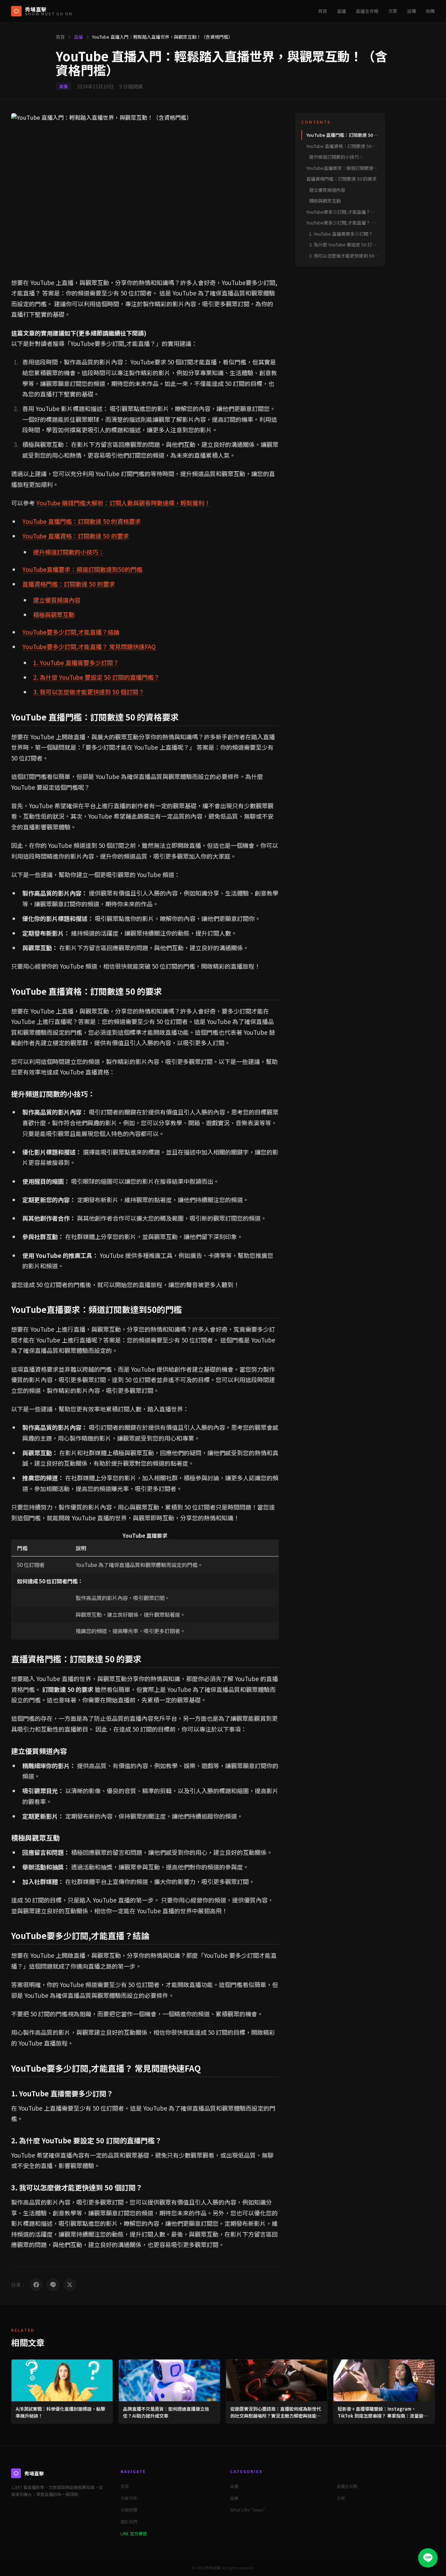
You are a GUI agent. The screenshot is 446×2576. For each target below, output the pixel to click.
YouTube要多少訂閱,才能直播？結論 (71, 632)
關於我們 (129, 2522)
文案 (393, 11)
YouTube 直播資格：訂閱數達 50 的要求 (76, 536)
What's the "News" (248, 2510)
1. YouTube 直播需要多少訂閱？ (76, 663)
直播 (341, 11)
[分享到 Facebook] (36, 2285)
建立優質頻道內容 (57, 600)
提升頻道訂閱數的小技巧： (69, 552)
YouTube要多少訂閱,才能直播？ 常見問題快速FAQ (89, 647)
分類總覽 (129, 2510)
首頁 (323, 11)
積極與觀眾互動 (54, 615)
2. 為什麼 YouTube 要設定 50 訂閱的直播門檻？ (96, 677)
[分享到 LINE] (53, 2285)
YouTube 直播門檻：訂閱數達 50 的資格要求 (82, 521)
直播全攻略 (367, 11)
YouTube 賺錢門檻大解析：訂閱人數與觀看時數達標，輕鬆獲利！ (123, 503)
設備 (412, 11)
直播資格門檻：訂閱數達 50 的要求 (69, 584)
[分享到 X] (70, 2285)
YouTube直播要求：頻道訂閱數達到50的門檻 (82, 569)
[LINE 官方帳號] (428, 2558)
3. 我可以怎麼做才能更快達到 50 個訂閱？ (89, 692)
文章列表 (129, 2498)
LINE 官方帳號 (134, 2533)
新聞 (430, 11)
